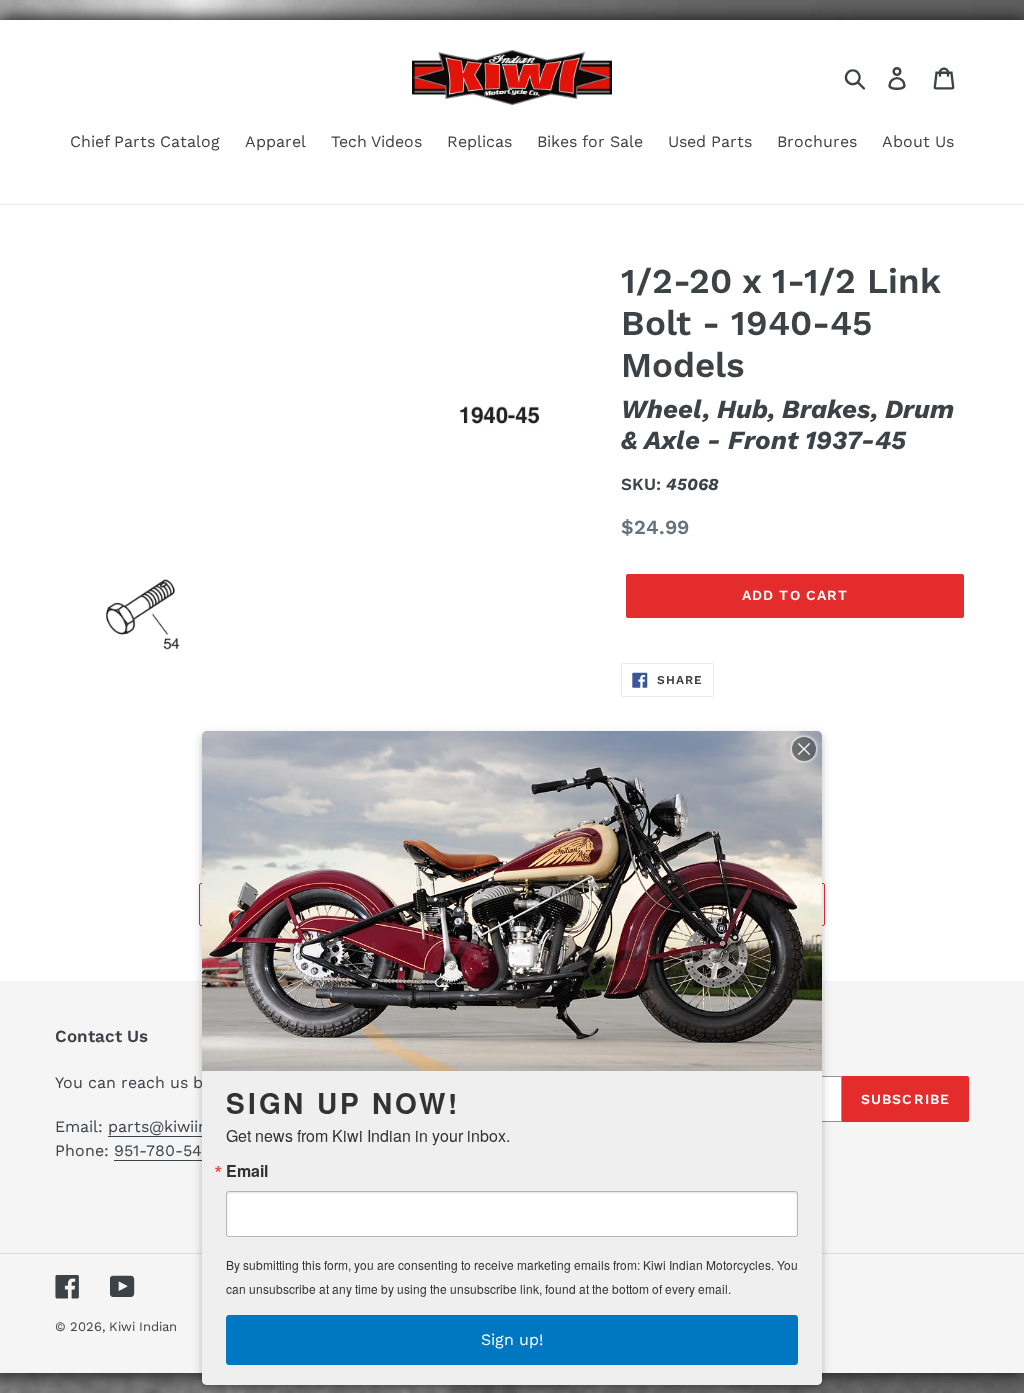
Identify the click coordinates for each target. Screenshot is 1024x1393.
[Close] (804, 749)
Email (247, 1171)
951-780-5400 (168, 1150)
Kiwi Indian (143, 1326)
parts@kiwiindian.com (193, 1126)
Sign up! (512, 1339)
